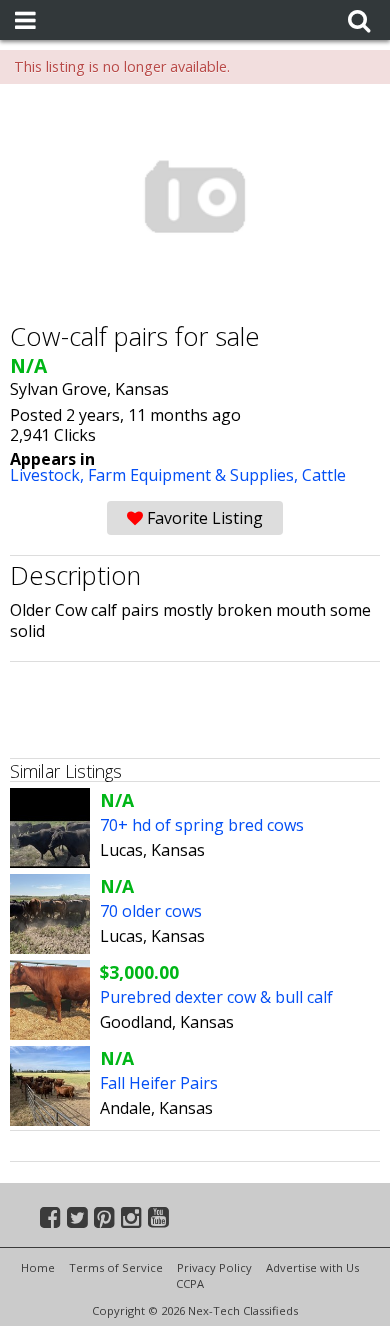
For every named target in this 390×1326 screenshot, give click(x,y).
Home (38, 1267)
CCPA (190, 1283)
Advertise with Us (312, 1267)
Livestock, (49, 475)
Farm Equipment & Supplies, (195, 475)
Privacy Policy (214, 1267)
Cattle (324, 475)
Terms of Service (116, 1267)
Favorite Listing (203, 518)
